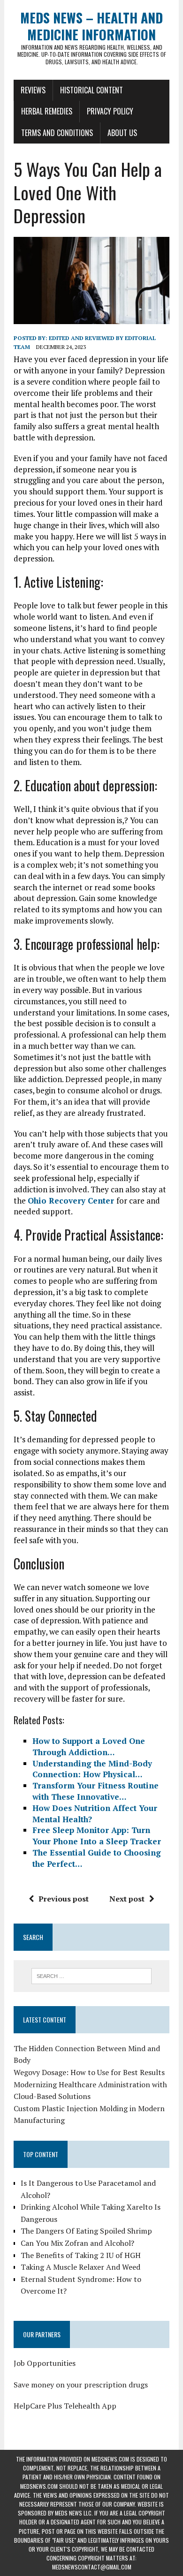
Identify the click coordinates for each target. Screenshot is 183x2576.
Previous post (64, 1899)
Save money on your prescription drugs (81, 2385)
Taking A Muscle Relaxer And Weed (80, 2267)
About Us (122, 133)
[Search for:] (92, 1975)
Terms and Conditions (57, 133)
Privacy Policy (110, 111)
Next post (127, 1899)
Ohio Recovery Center (72, 1201)
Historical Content (91, 90)
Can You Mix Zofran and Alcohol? (77, 2243)
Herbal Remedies (47, 111)
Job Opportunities (45, 2363)
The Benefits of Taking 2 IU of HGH (81, 2255)
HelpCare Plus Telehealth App (65, 2406)
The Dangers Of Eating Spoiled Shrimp (86, 2231)
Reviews (33, 90)
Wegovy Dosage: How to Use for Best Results (89, 2072)
